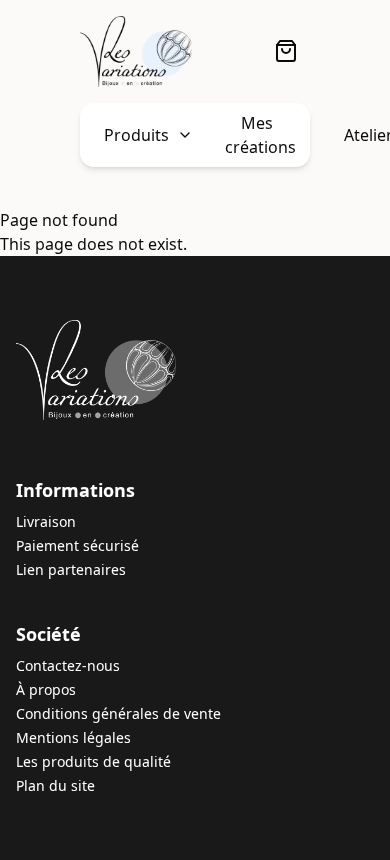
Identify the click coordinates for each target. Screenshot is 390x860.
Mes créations (260, 135)
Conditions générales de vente (118, 713)
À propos (46, 689)
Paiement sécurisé (77, 545)
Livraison (46, 521)
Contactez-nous (68, 665)
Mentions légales (73, 737)
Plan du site (55, 785)
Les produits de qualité (93, 761)
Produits (136, 135)
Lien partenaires (71, 569)
